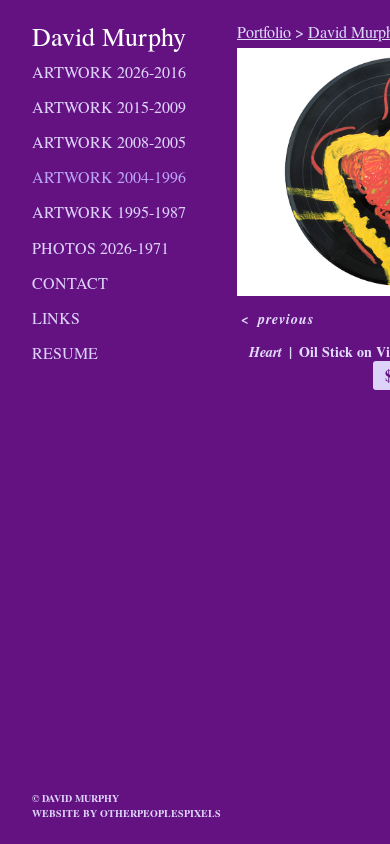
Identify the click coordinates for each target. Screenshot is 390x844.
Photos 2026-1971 (100, 247)
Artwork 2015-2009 (109, 106)
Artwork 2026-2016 (109, 71)
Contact (70, 282)
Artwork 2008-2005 (109, 141)
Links (56, 317)
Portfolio (264, 31)
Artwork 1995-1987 (109, 211)
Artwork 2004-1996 (109, 176)
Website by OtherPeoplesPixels (126, 813)
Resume (65, 352)
